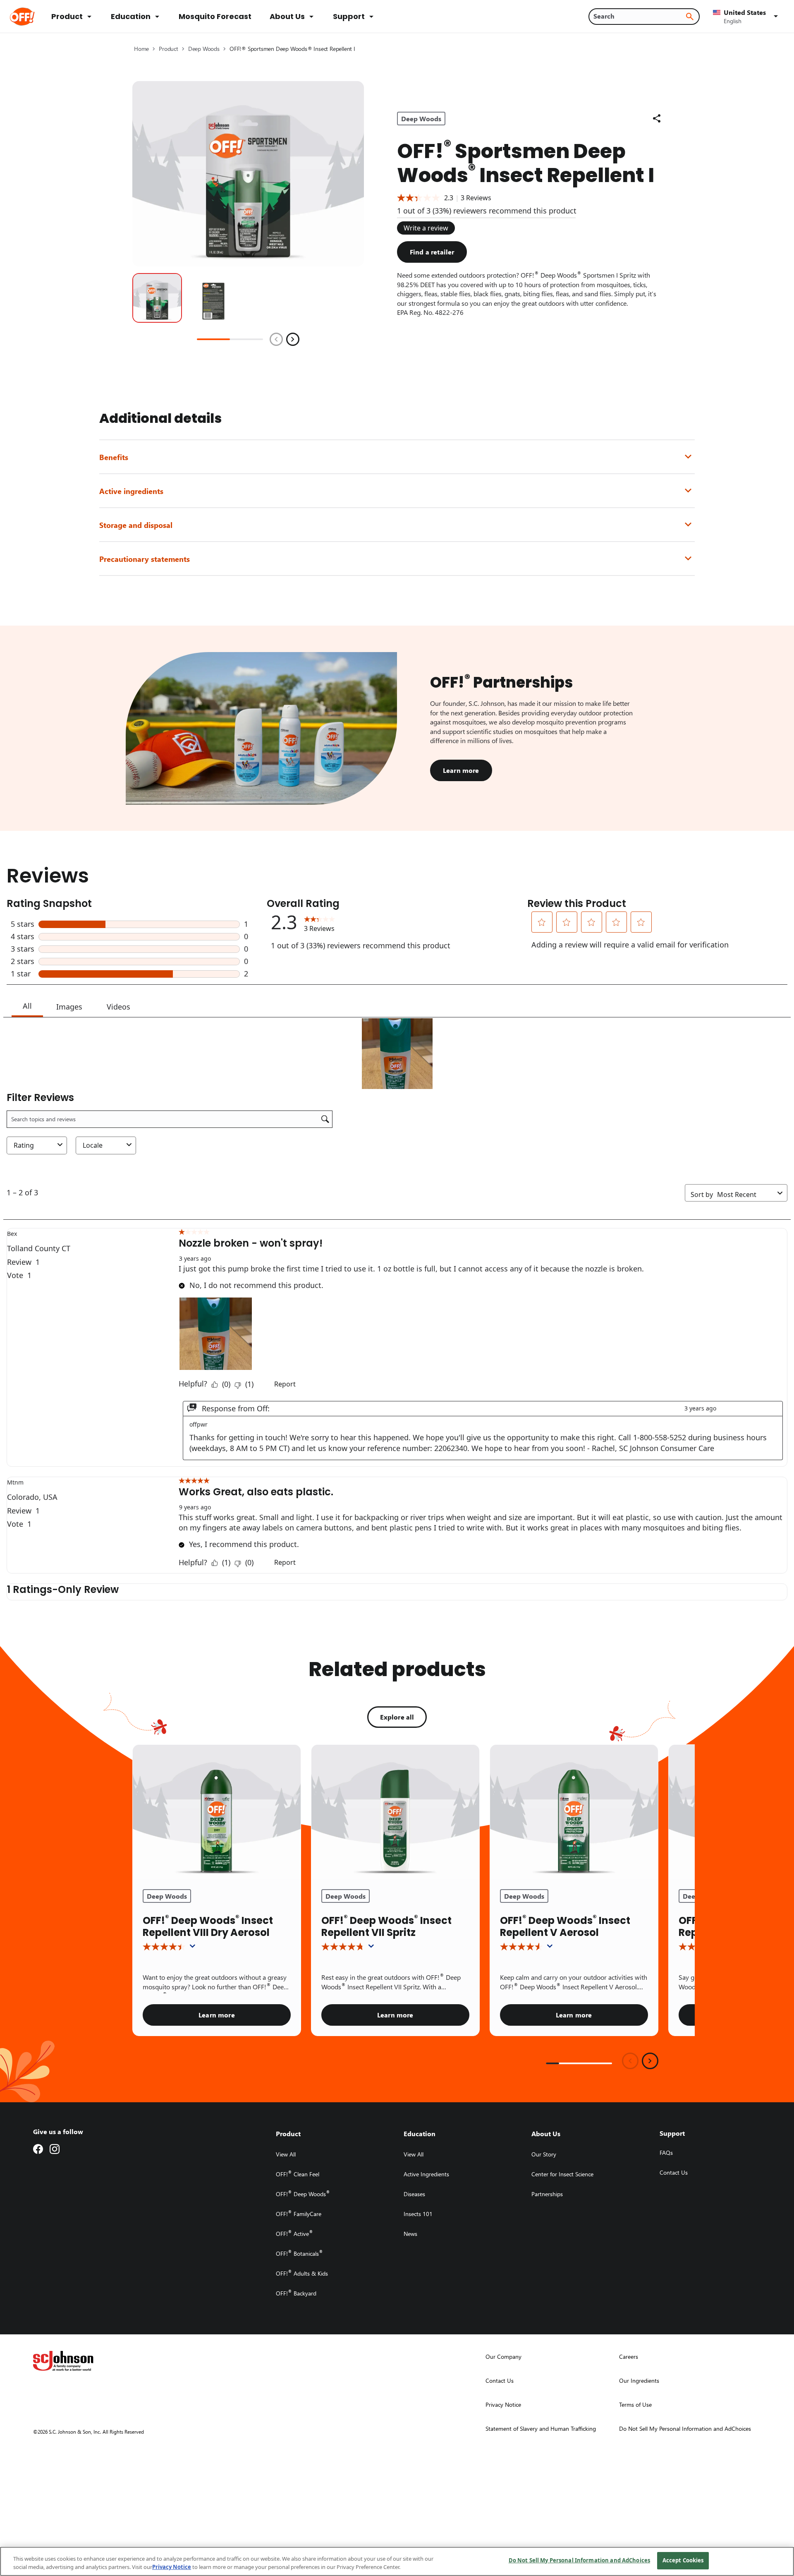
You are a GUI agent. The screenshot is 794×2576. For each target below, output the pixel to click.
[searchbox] (639, 16)
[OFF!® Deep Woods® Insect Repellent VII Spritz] (395, 1812)
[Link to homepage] (34, 17)
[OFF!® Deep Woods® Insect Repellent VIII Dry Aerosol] (217, 1812)
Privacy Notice (172, 2567)
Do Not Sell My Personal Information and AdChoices (579, 2560)
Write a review (426, 228)
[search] (690, 17)
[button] (747, 17)
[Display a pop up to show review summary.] (194, 1948)
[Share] (657, 118)
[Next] (293, 339)
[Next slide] (650, 2061)
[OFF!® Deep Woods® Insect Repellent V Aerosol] (574, 1812)
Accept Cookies (683, 2560)
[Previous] (276, 339)
